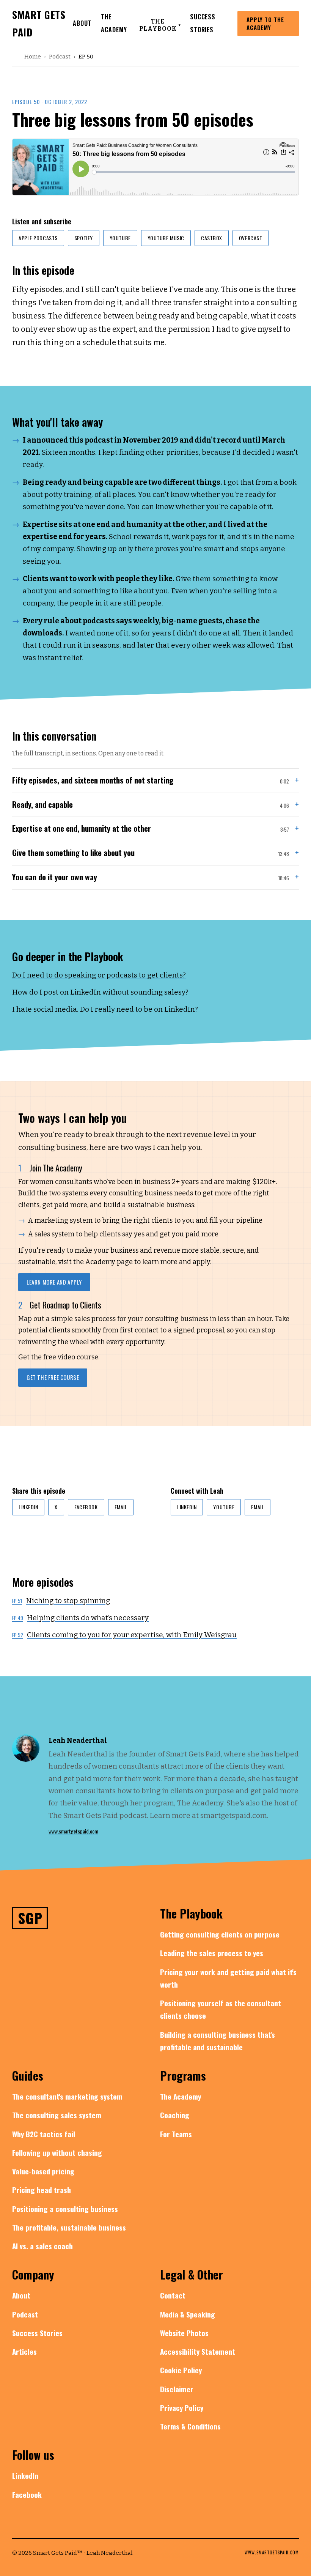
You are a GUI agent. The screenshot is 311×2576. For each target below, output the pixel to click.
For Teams (176, 2134)
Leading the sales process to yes (212, 1953)
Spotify (84, 238)
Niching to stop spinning (61, 1601)
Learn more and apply (54, 1282)
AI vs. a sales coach (42, 2246)
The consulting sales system (57, 2115)
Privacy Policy (182, 2407)
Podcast (60, 57)
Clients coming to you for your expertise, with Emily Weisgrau (124, 1635)
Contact (173, 2295)
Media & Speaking (188, 2314)
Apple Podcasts (38, 238)
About (82, 23)
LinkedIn (28, 1507)
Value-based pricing (43, 2171)
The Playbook (160, 25)
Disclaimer (177, 2389)
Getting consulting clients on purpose (220, 1934)
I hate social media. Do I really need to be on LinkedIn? (105, 1009)
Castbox (212, 238)
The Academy (181, 2096)
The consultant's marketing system (67, 2096)
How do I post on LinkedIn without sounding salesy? (100, 992)
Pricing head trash (42, 2190)
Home (33, 57)
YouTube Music (166, 238)
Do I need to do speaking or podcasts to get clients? (99, 975)
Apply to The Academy (265, 23)
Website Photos (184, 2333)
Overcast (251, 238)
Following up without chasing (57, 2152)
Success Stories (37, 2333)
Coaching (175, 2115)
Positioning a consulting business (65, 2209)
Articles (24, 2351)
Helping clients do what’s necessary (80, 1618)
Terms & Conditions (190, 2426)
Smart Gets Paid (39, 23)
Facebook (86, 1507)
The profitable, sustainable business (69, 2227)
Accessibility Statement (198, 2351)
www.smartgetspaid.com (73, 1831)
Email (121, 1507)
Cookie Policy (181, 2370)
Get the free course (53, 1377)
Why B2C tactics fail (44, 2134)
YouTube (120, 238)
